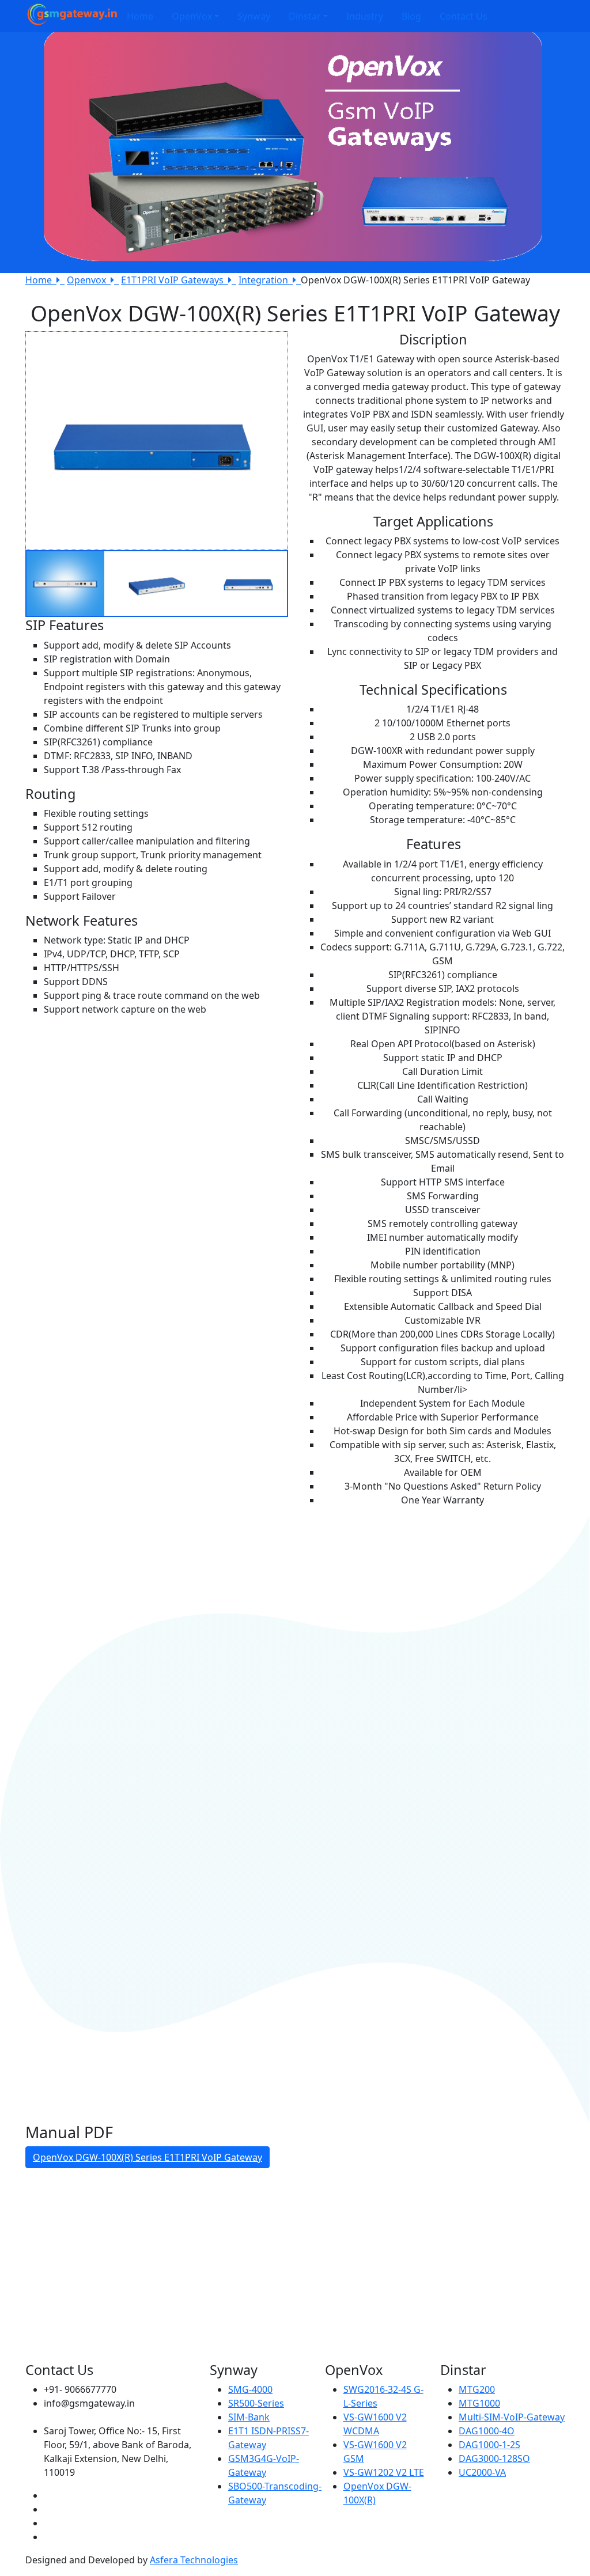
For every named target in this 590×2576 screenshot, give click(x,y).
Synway (254, 16)
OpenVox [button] (192, 16)
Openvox (89, 280)
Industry (365, 16)
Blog (411, 16)
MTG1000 (479, 2403)
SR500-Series (256, 2403)
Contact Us (464, 16)
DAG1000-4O (487, 2431)
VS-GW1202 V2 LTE (384, 2472)
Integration (266, 280)
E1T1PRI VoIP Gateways (175, 280)
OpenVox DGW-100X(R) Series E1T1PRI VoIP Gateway (147, 2157)
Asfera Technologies (194, 2560)
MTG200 (477, 2389)
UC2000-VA (482, 2472)
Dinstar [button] (305, 16)
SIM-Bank (249, 2417)
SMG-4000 (250, 2389)
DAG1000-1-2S (489, 2445)
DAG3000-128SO (494, 2458)
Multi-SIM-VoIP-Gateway (512, 2417)
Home (140, 16)
